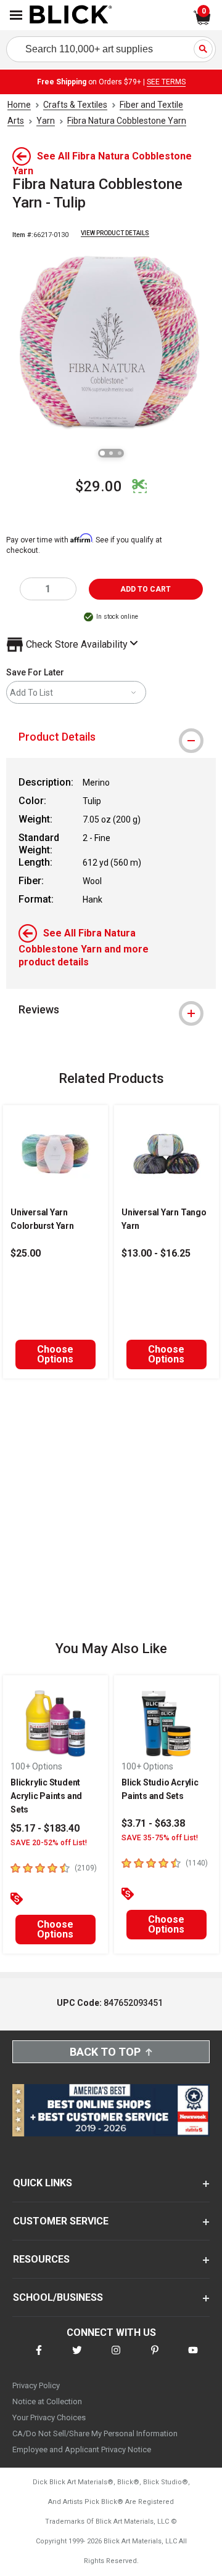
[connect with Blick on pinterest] (155, 2358)
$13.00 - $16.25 (156, 1253)
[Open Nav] (16, 15)
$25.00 (26, 1253)
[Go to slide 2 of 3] (111, 453)
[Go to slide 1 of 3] (102, 453)
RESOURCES (41, 2259)
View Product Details (115, 233)
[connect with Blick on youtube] (193, 2358)
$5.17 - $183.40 (45, 1828)
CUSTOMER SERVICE (61, 2221)
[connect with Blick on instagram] (116, 2358)
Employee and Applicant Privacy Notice (82, 2449)
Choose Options (55, 1354)
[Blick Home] (71, 15)
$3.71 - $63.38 (153, 1823)
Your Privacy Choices (49, 2417)
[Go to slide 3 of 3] (120, 453)
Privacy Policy (36, 2385)
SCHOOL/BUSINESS (58, 2297)
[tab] (111, 737)
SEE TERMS (166, 82)
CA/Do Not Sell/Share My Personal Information (95, 2433)
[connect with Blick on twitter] (77, 2358)
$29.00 (99, 486)
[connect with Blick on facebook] (39, 2358)
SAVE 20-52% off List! (49, 1843)
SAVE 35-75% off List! (160, 1838)
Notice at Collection (47, 2401)
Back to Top (105, 2052)
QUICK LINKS (43, 2183)
